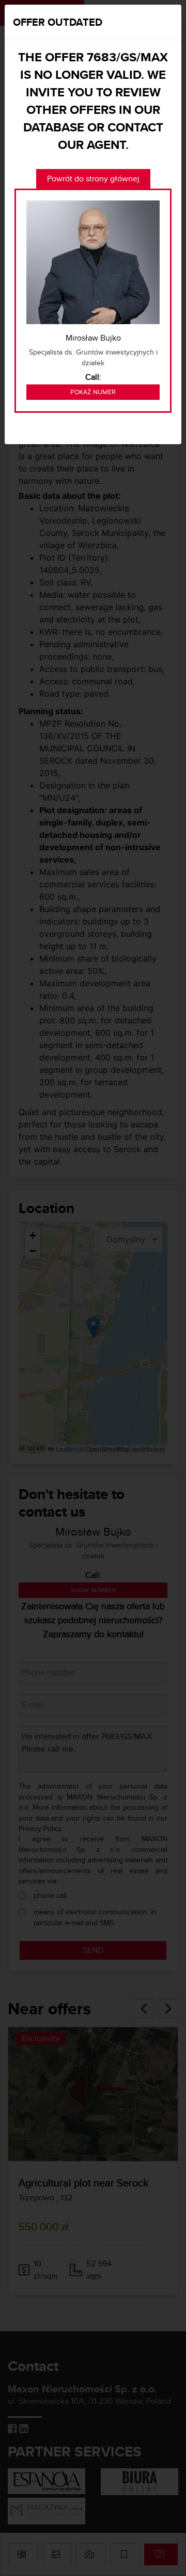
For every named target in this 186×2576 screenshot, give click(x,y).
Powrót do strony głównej (93, 179)
